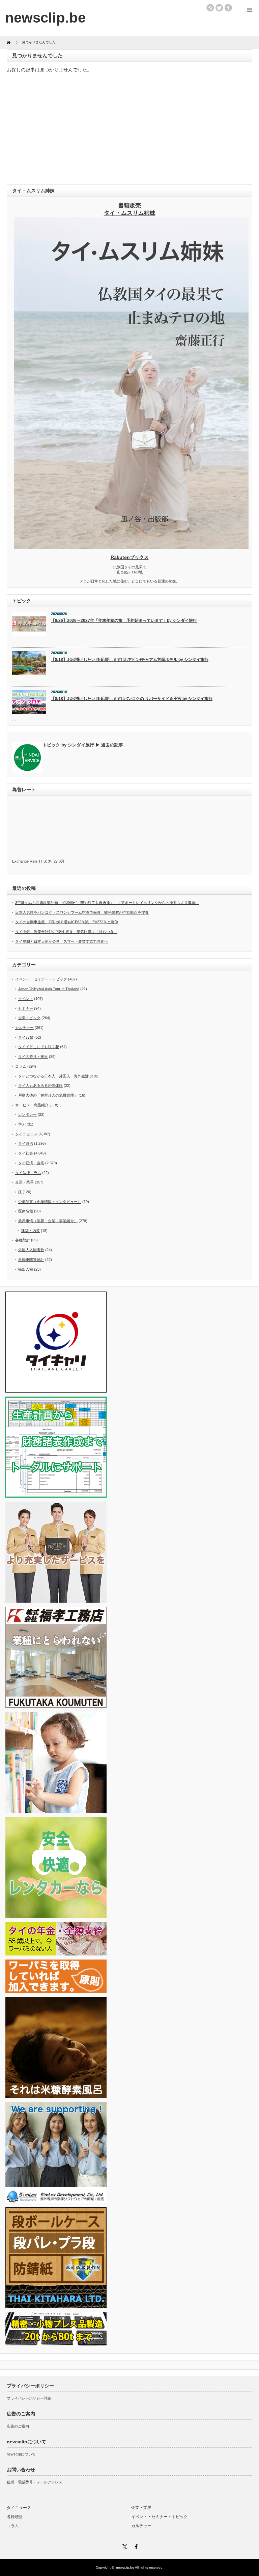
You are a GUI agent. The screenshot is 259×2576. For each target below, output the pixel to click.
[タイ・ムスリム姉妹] (131, 547)
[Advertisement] (129, 130)
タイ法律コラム (28, 1173)
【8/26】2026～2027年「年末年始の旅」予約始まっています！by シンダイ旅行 (124, 621)
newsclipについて (21, 2454)
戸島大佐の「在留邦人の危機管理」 (48, 1095)
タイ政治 (26, 1143)
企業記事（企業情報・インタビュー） (50, 1202)
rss (210, 8)
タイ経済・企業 (31, 1163)
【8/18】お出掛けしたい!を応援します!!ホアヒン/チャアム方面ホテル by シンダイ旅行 (130, 660)
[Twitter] (124, 2546)
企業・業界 (24, 1182)
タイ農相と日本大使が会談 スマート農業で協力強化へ (62, 941)
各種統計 (23, 1240)
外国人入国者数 (31, 1250)
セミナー (26, 1008)
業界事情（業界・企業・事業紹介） (48, 1221)
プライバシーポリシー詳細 (29, 2398)
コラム (21, 1066)
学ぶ (22, 1124)
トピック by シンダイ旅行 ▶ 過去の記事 (83, 745)
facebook (228, 8)
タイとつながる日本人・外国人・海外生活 (53, 1076)
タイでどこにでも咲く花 (39, 1047)
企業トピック (29, 1018)
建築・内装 (31, 1231)
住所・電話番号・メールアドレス (35, 2482)
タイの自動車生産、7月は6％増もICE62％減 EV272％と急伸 (67, 922)
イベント (26, 999)
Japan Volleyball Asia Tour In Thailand (49, 989)
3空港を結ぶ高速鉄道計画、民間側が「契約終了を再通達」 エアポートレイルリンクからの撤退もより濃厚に (107, 903)
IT (20, 1192)
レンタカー (27, 1114)
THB (42, 861)
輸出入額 (26, 1269)
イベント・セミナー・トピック (41, 979)
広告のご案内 (18, 2426)
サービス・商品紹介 (32, 1105)
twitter (219, 8)
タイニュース (26, 1134)
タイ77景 (26, 1037)
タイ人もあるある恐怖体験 (40, 1085)
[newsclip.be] (45, 18)
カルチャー (24, 1028)
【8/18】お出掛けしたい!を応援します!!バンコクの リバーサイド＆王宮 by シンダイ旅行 (132, 699)
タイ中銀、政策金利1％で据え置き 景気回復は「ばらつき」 (66, 932)
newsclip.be (125, 2567)
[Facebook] (135, 2546)
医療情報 (26, 1211)
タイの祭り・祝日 (33, 1057)
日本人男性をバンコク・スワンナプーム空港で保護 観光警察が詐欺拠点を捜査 (82, 912)
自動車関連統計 (31, 1260)
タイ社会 (26, 1153)
